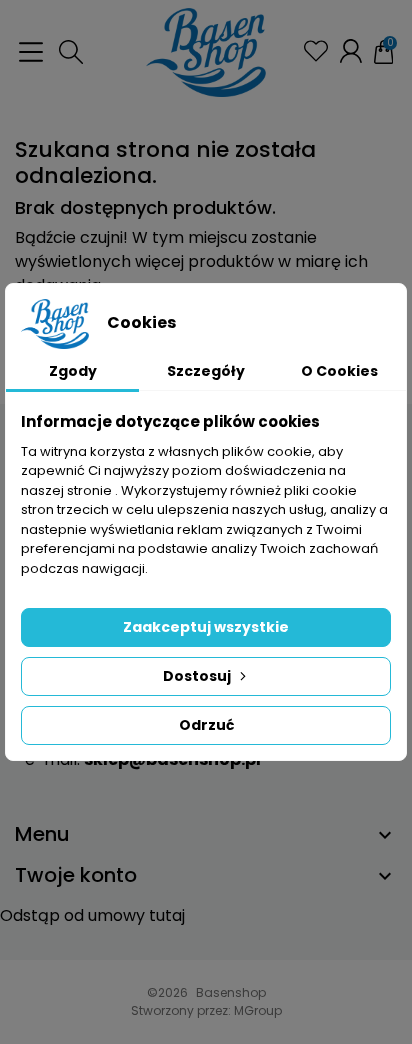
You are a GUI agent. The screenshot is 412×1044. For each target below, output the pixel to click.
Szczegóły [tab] (206, 371)
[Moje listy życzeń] (316, 51)
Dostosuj (197, 676)
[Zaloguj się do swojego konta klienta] (351, 51)
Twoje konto (76, 875)
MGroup (258, 1010)
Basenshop (231, 992)
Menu (42, 834)
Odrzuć (206, 725)
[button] (71, 52)
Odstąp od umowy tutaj (92, 915)
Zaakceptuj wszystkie (206, 627)
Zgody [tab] (73, 371)
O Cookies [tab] (339, 371)
